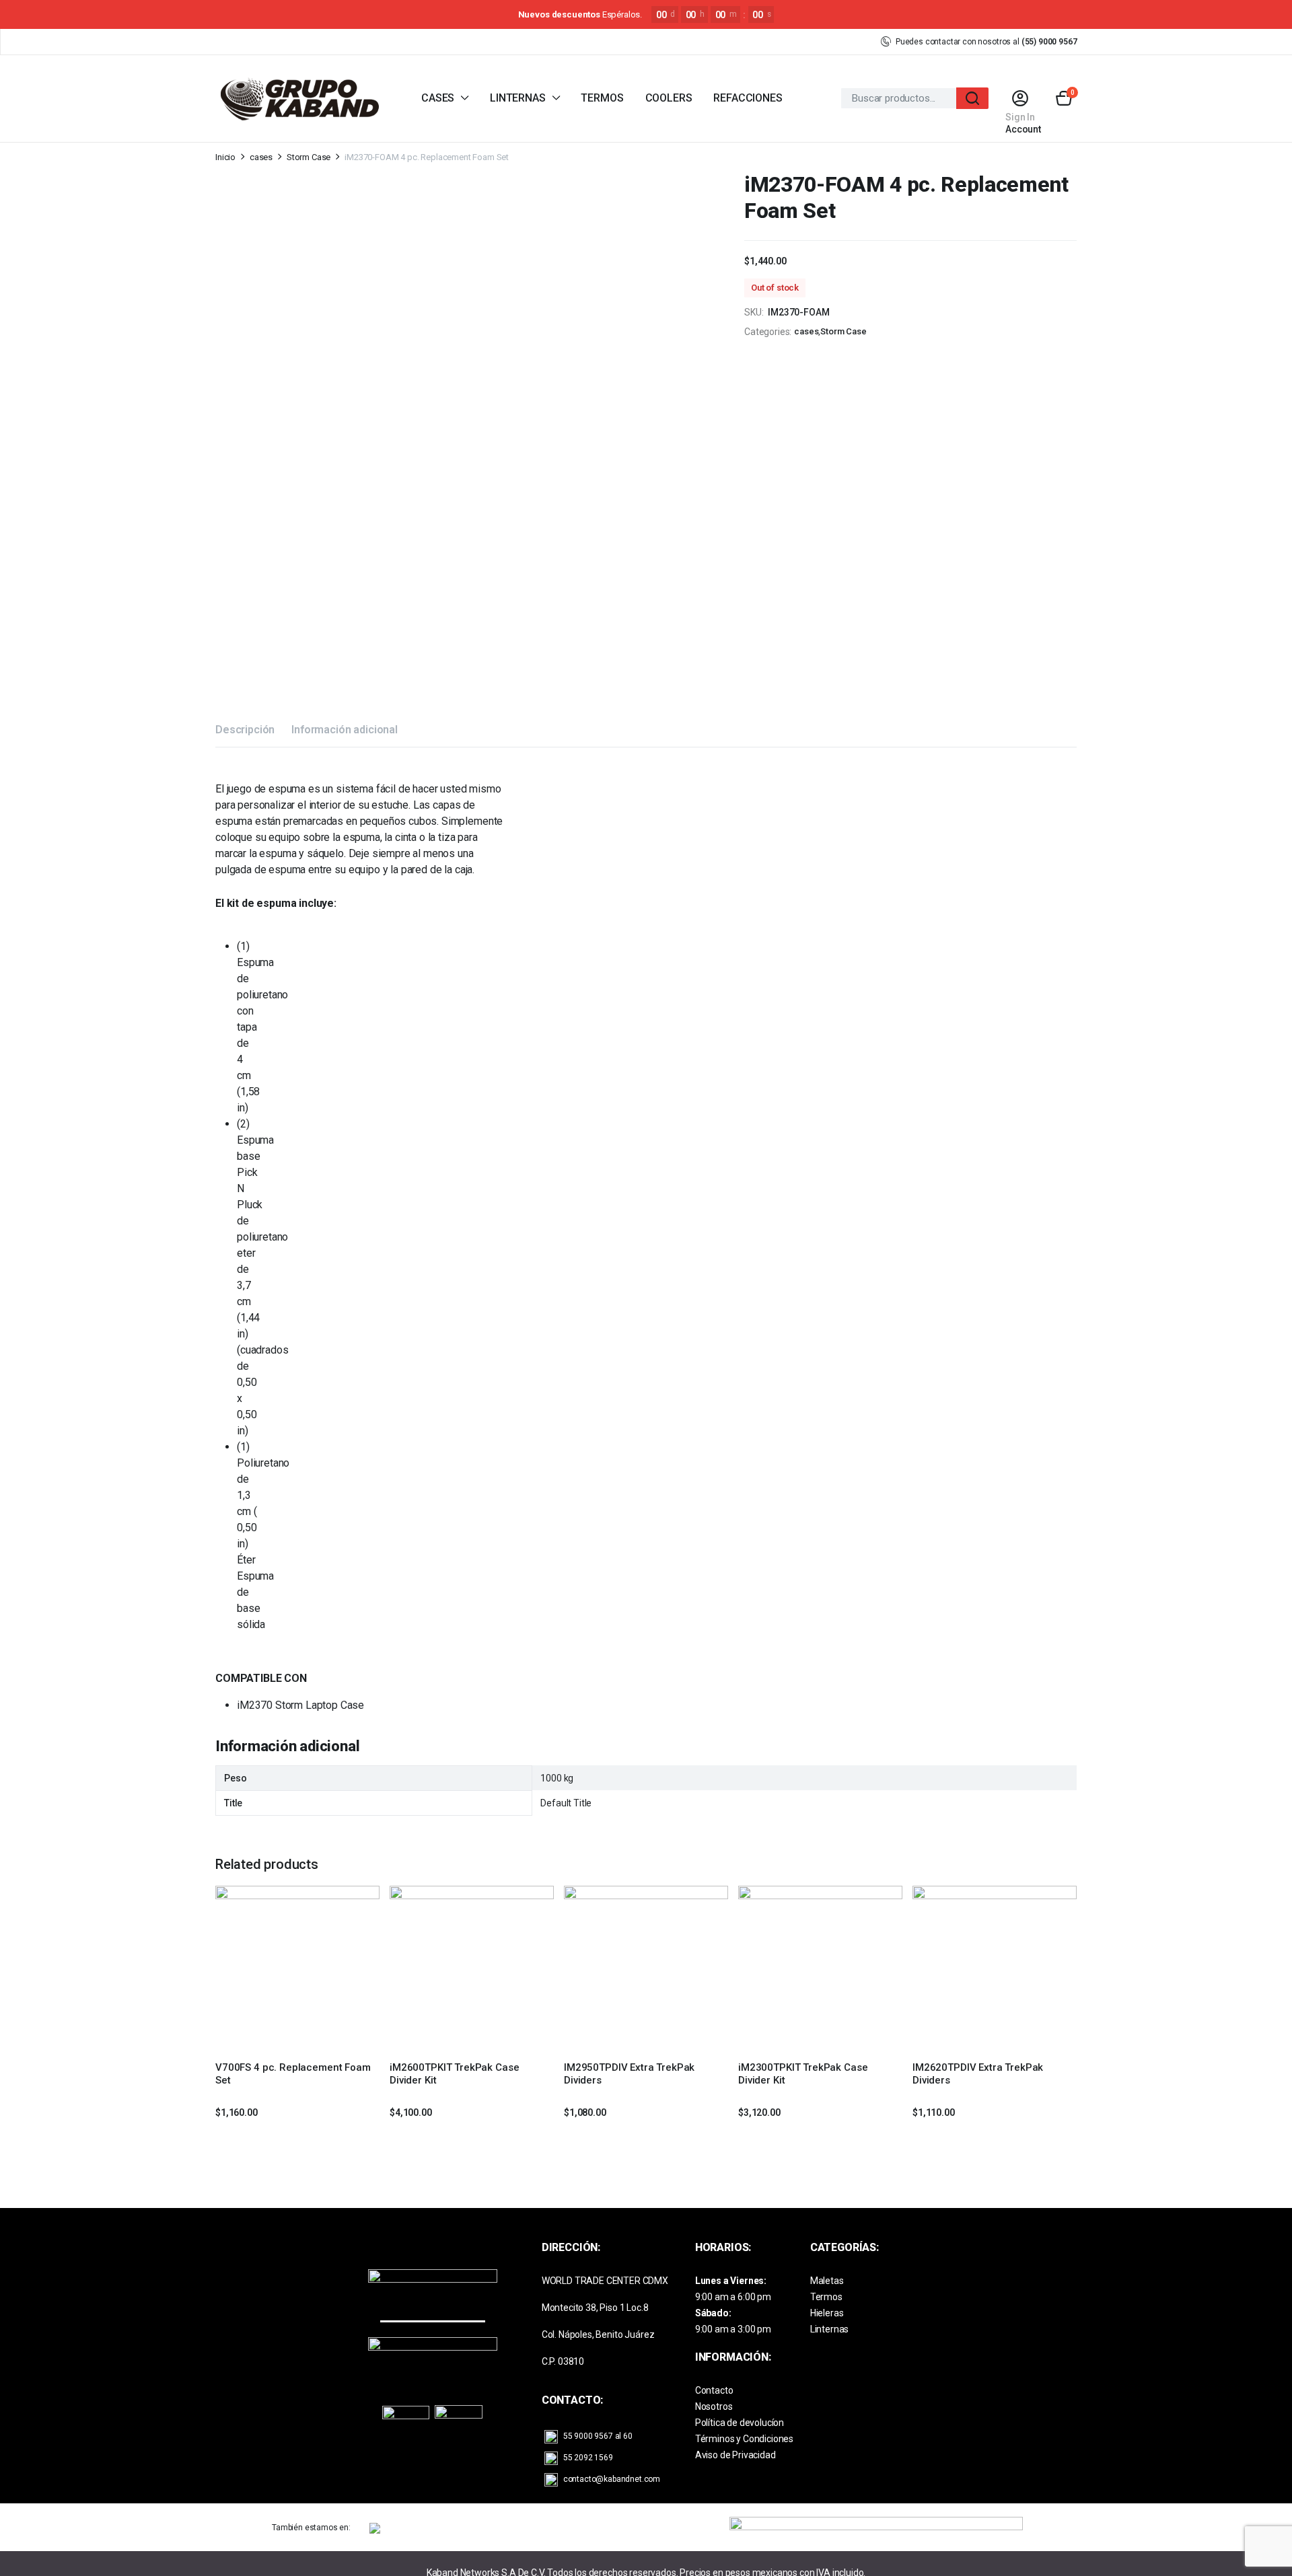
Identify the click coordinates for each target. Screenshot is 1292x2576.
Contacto (714, 2390)
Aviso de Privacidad (735, 2455)
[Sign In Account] (1020, 98)
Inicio (225, 157)
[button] (1064, 98)
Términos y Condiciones (744, 2439)
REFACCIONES (748, 98)
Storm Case (309, 157)
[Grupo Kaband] (299, 99)
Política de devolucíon (740, 2423)
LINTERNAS (518, 98)
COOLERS (669, 98)
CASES (438, 98)
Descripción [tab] (245, 730)
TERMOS (602, 98)
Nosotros (714, 2406)
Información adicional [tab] (345, 730)
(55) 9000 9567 (1049, 42)
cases (261, 157)
